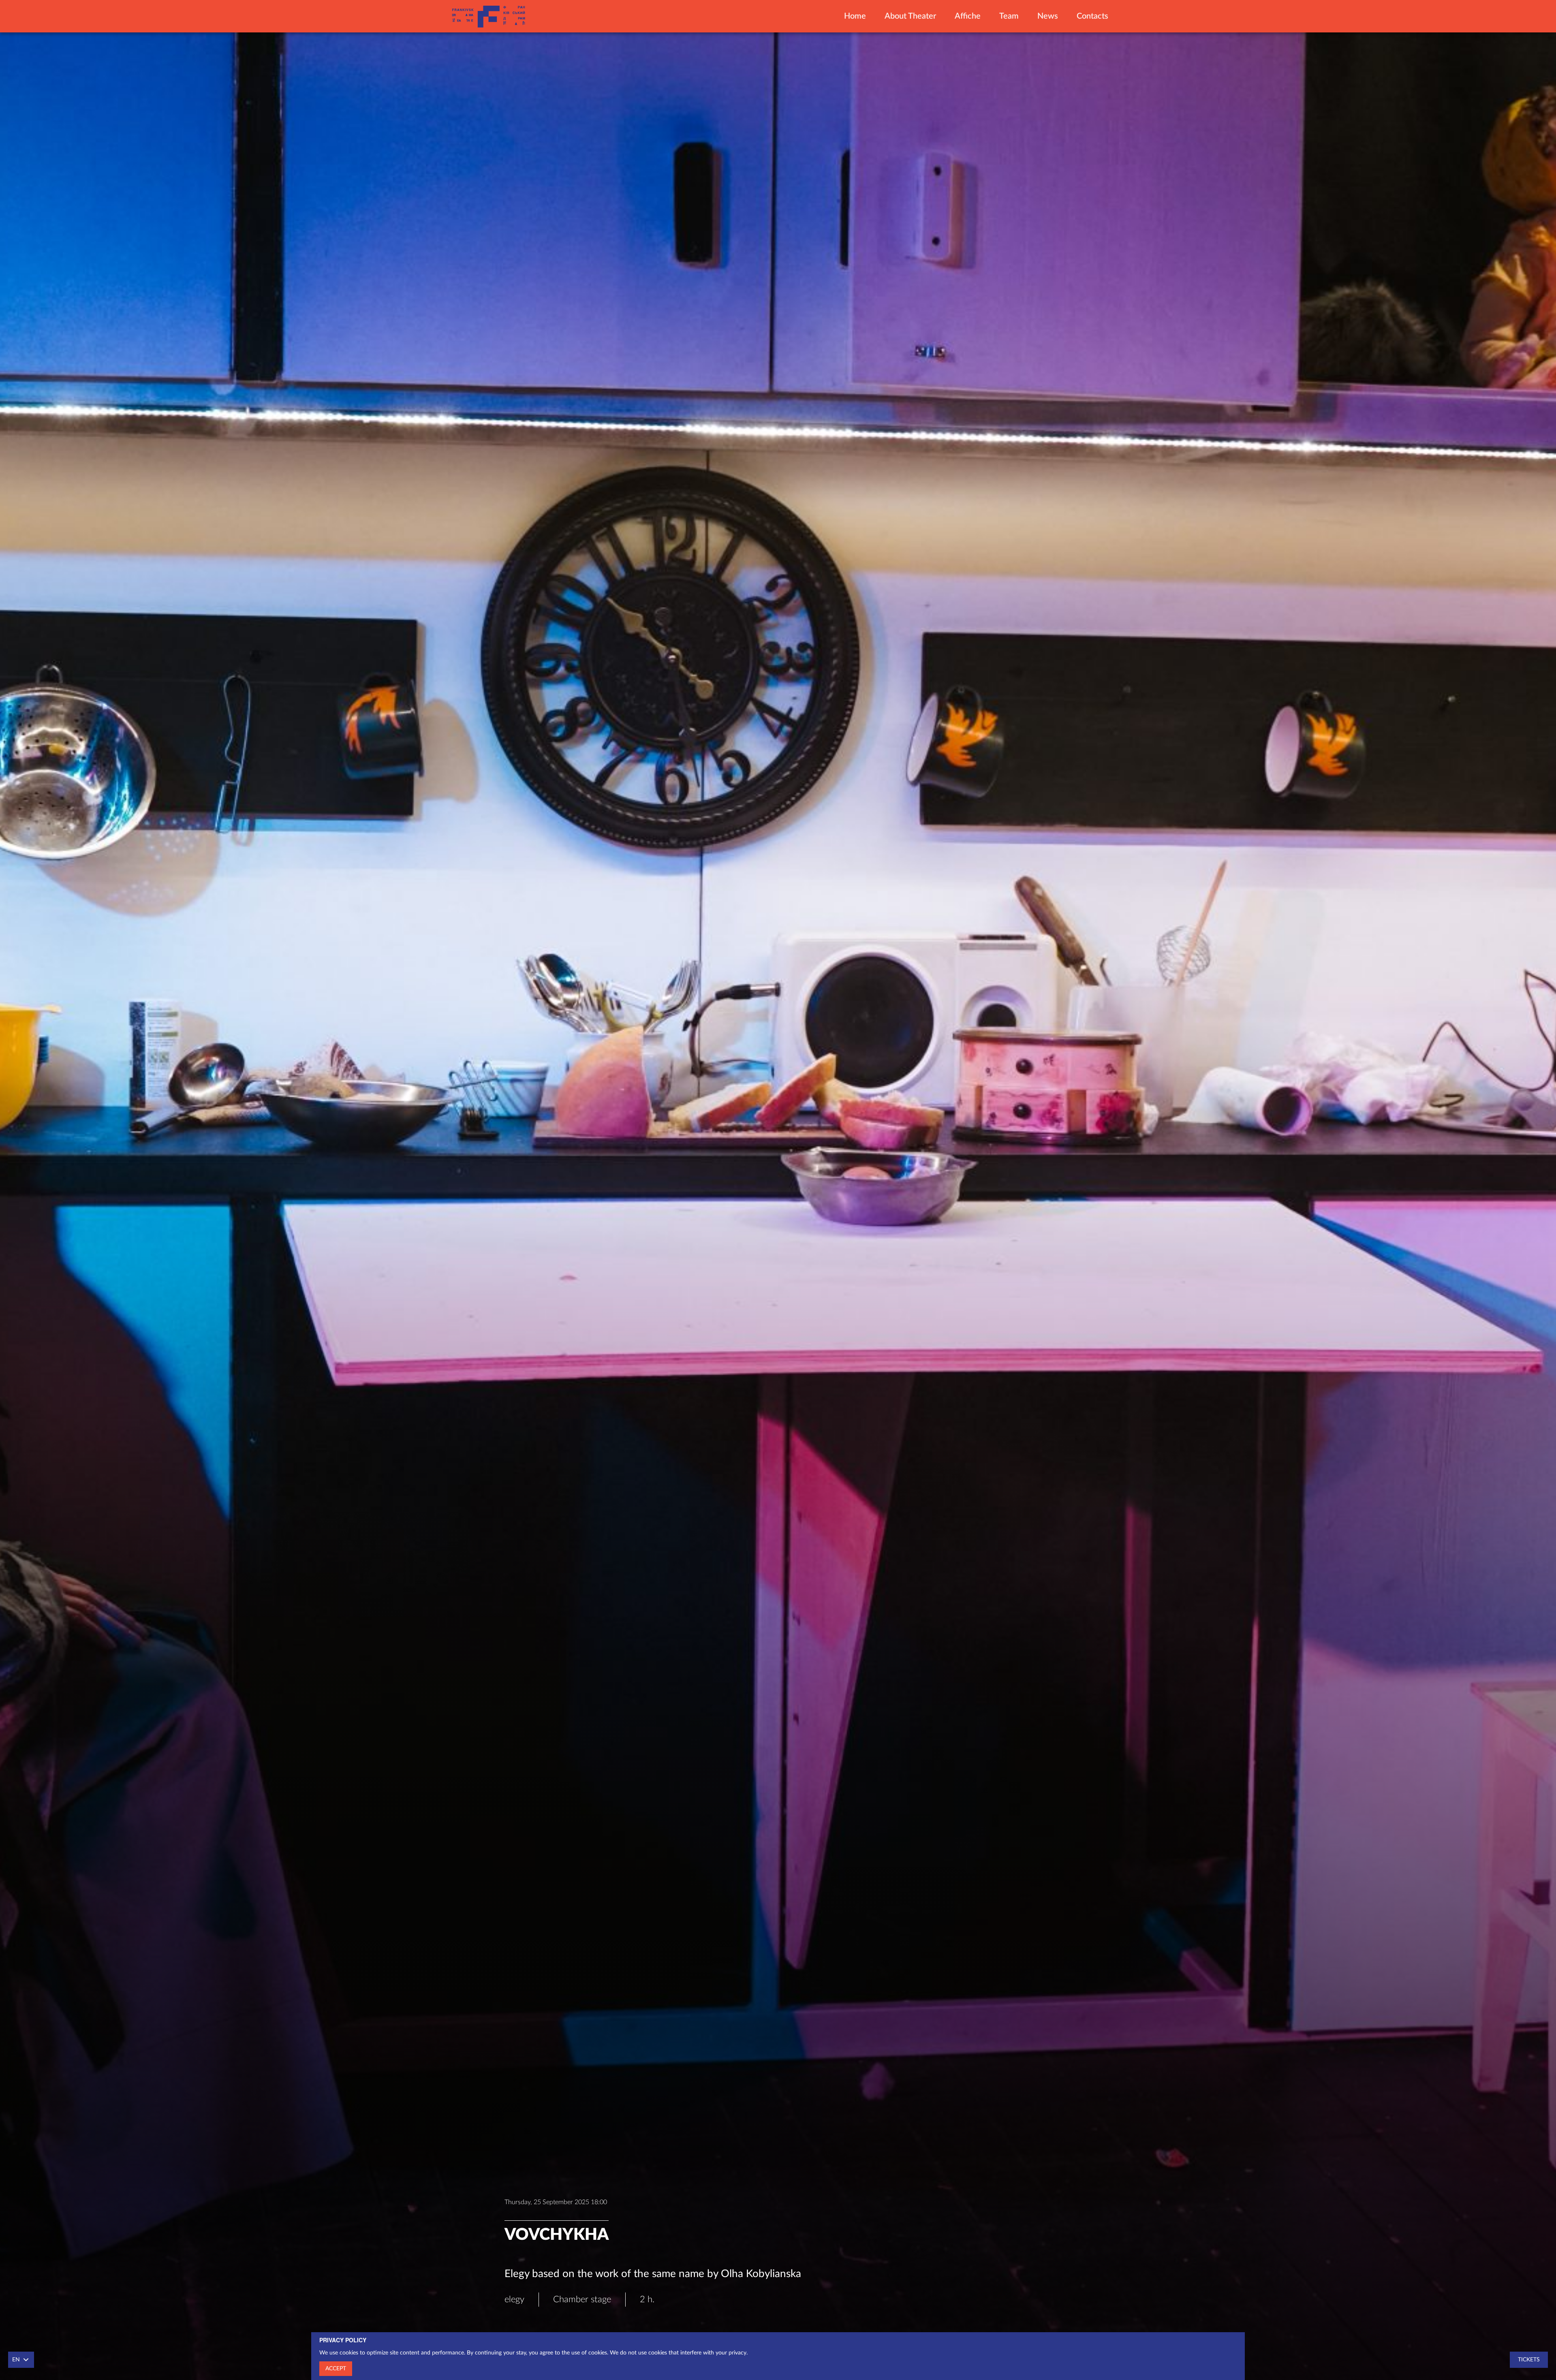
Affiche (968, 16)
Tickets (1529, 2360)
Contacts (1092, 16)
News (1048, 16)
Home (855, 16)
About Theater (910, 16)
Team (1009, 16)
